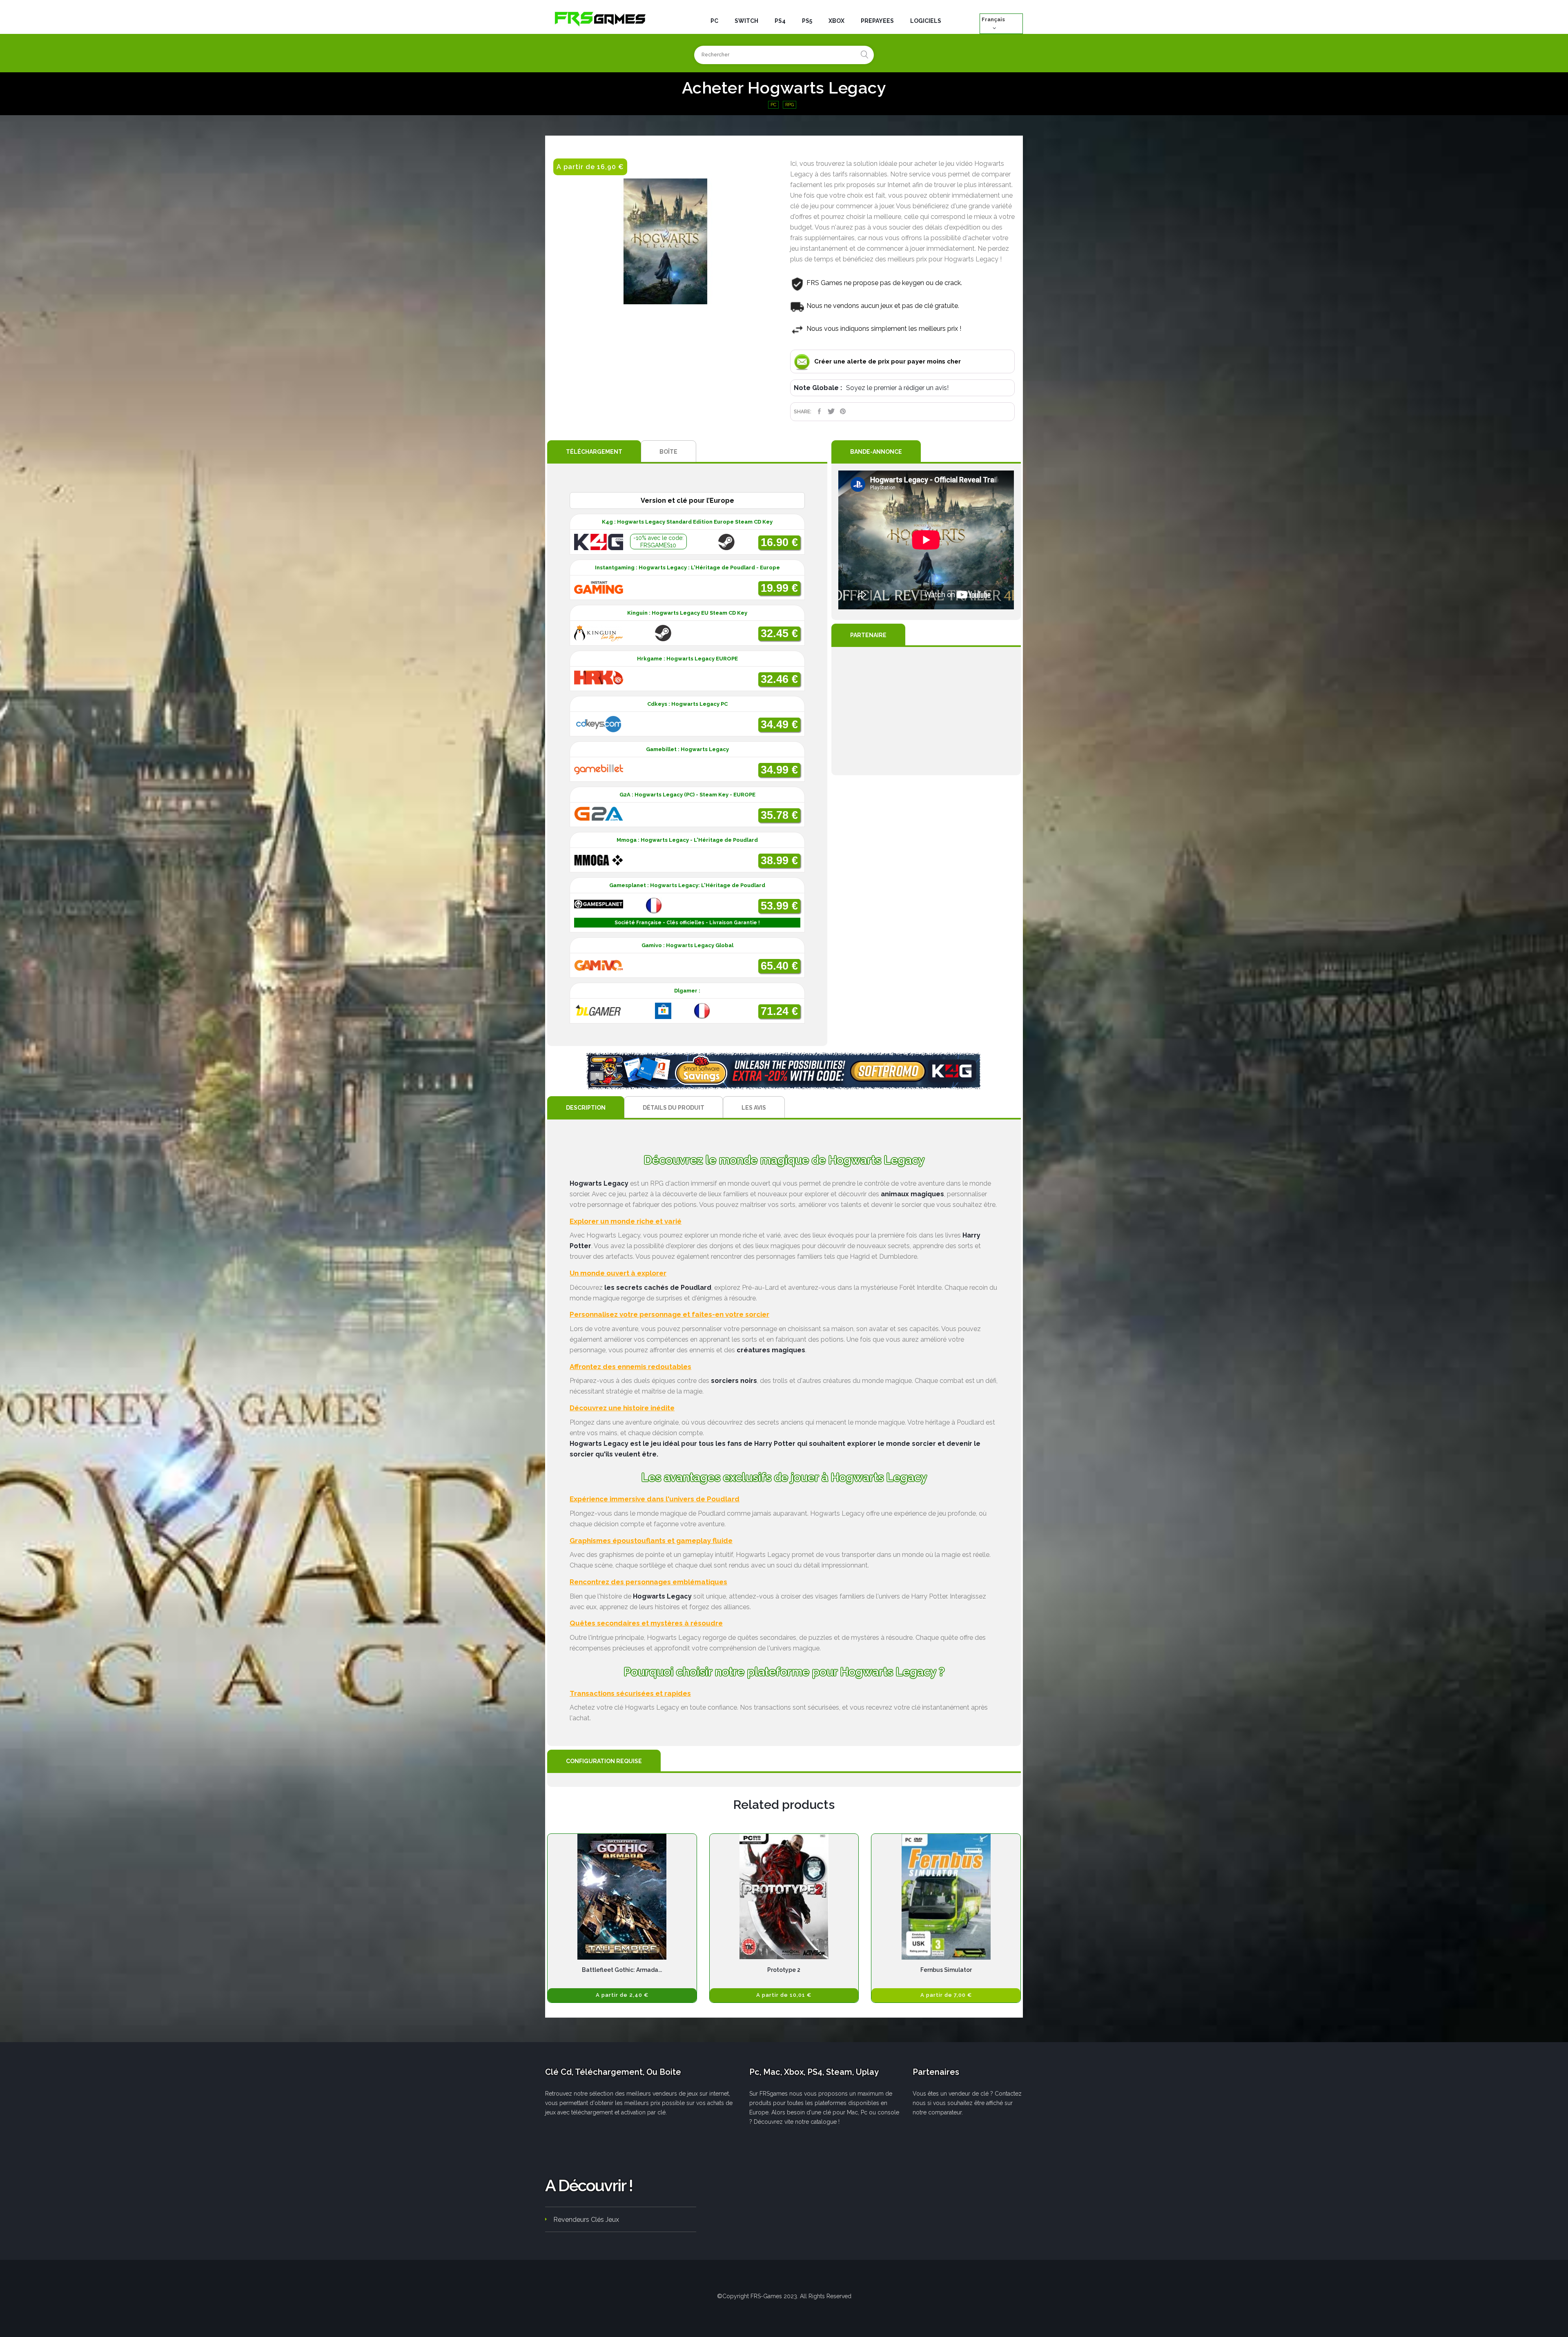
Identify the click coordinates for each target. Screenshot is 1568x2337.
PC (773, 105)
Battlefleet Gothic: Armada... (622, 1970)
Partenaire (868, 635)
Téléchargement (594, 452)
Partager (819, 411)
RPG (790, 105)
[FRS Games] (600, 18)
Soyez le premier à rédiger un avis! (897, 388)
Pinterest (843, 411)
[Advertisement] (926, 711)
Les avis (754, 1108)
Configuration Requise (604, 1761)
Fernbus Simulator (946, 1970)
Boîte (668, 452)
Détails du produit (674, 1108)
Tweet (831, 411)
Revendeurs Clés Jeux (586, 2220)
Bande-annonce (876, 452)
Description (586, 1108)
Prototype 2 (784, 1970)
